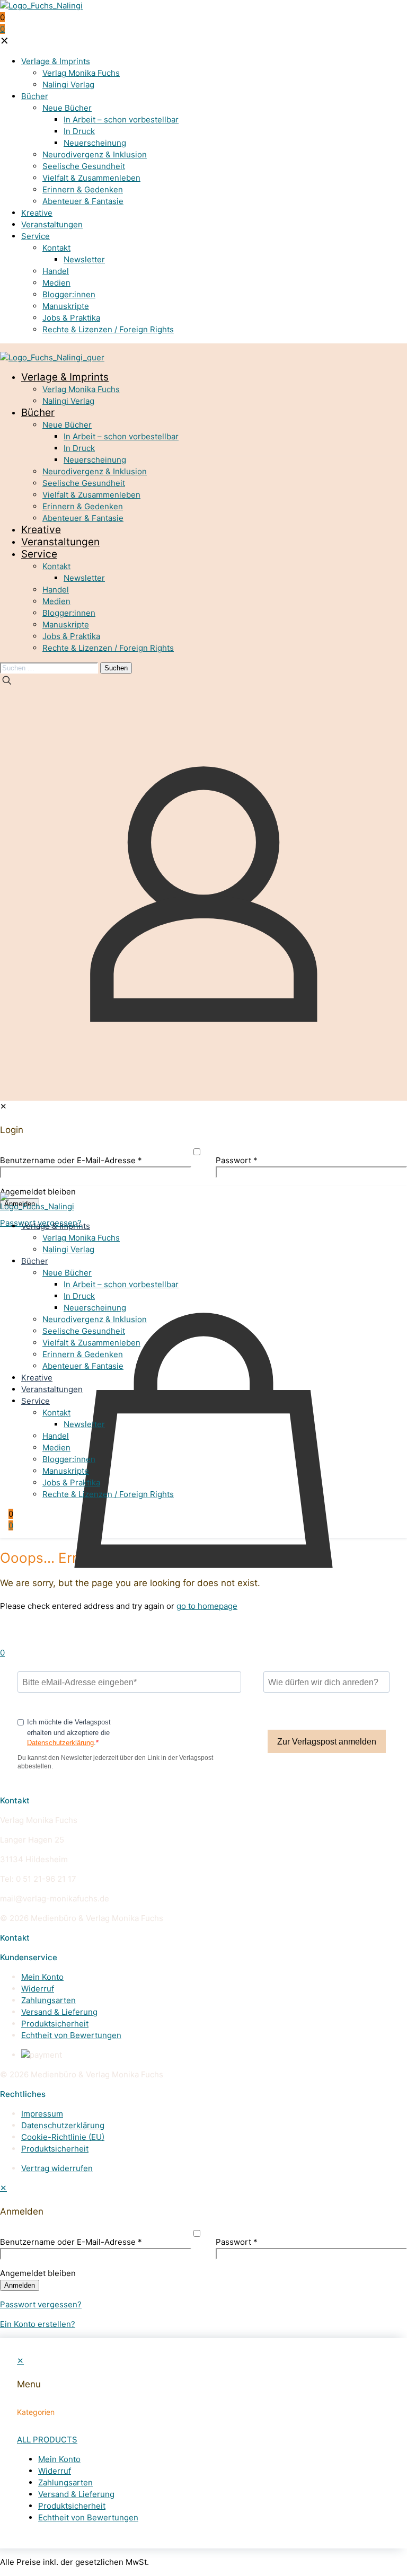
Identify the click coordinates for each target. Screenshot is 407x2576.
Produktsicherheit (55, 2024)
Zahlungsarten (48, 2000)
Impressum (42, 2114)
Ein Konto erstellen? (38, 2324)
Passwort (237, 2242)
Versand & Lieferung (59, 2012)
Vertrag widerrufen (57, 2168)
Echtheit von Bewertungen (71, 2035)
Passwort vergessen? (41, 2304)
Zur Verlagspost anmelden (327, 1742)
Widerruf (38, 1989)
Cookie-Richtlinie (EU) (63, 2137)
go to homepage (207, 1606)
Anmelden (20, 2285)
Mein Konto (42, 1977)
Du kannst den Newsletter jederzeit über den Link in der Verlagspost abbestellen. (115, 1762)
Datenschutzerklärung (60, 1743)
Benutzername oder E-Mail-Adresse (71, 2242)
